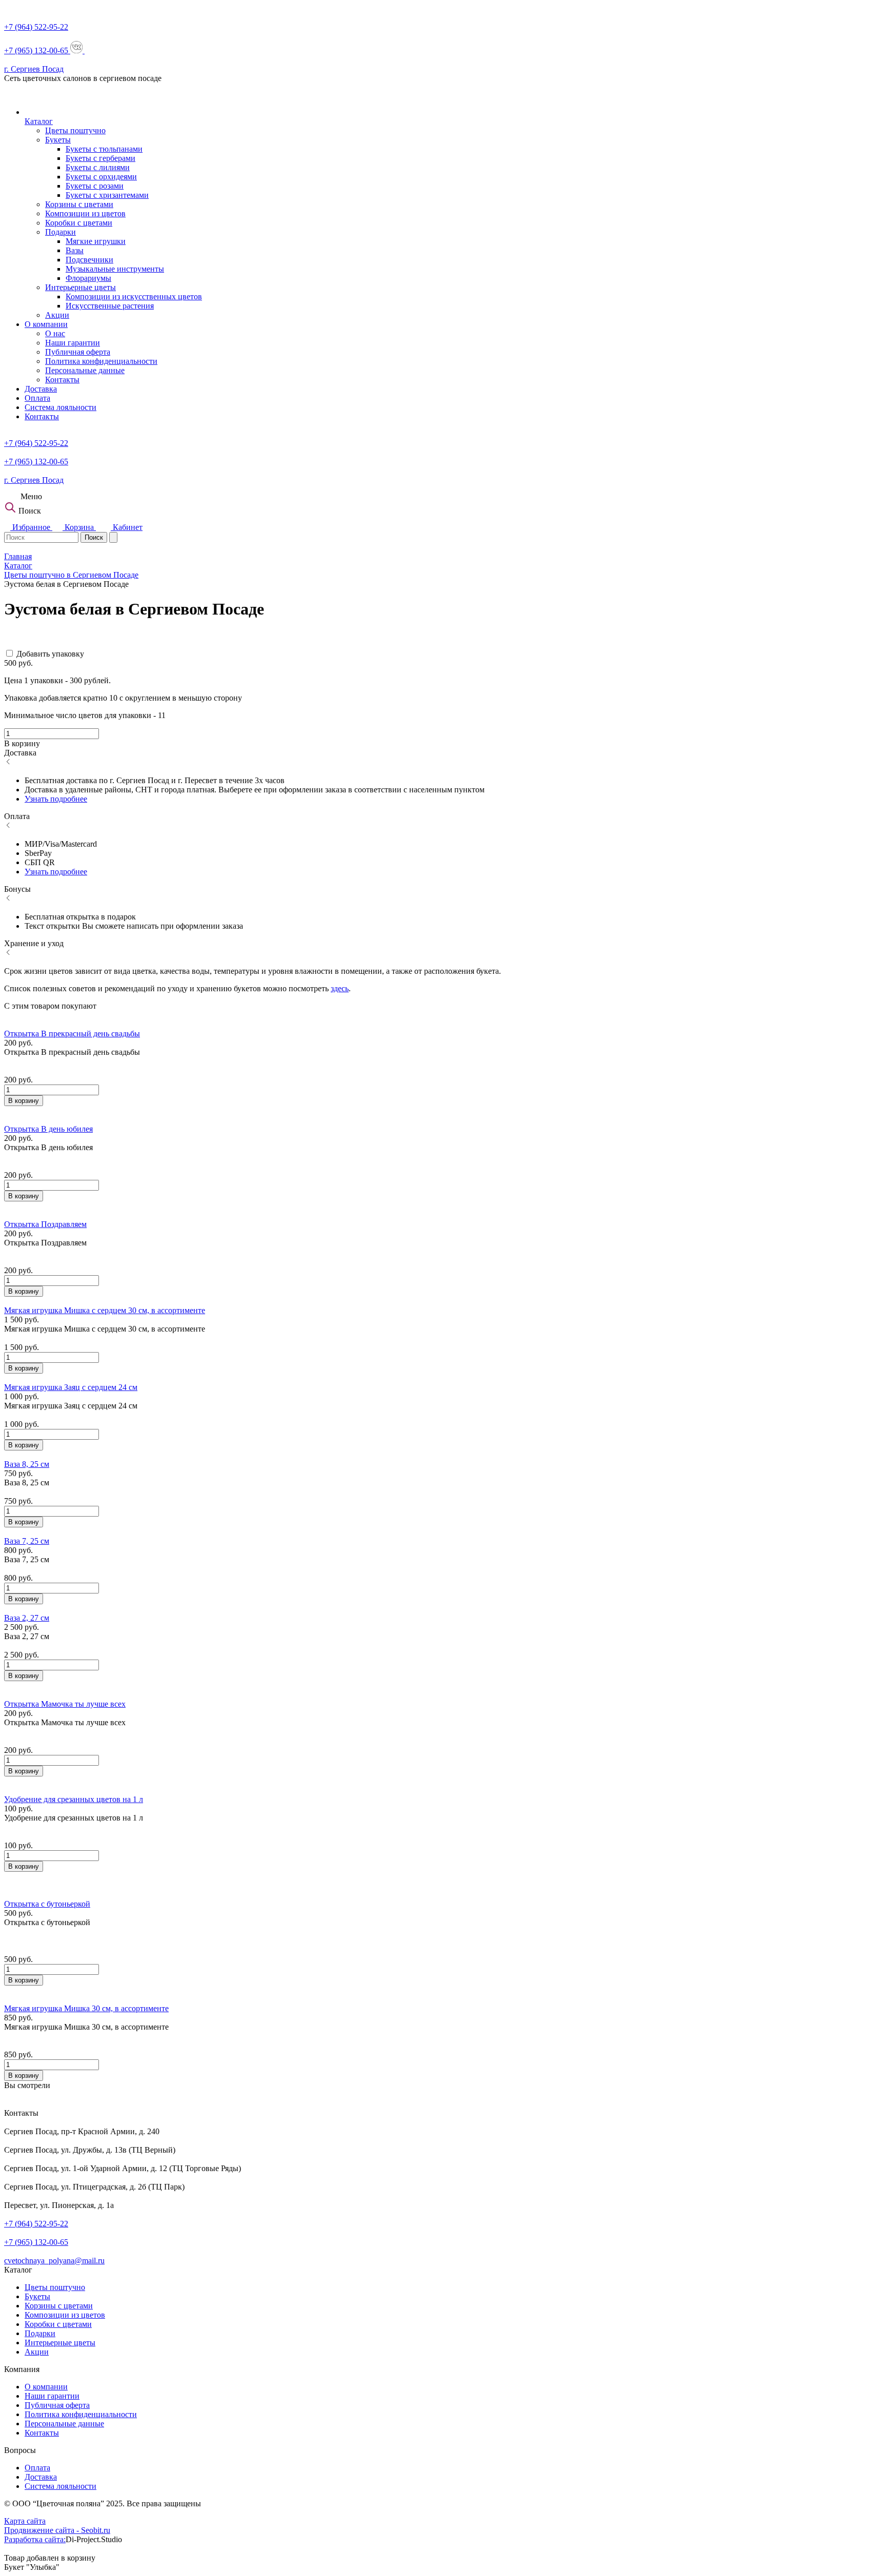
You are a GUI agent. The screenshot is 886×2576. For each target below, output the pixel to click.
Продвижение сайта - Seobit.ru (57, 2530)
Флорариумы (88, 278)
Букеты (58, 140)
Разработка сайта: (35, 2539)
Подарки (61, 232)
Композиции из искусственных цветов (134, 297)
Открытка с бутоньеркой (47, 1904)
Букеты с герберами (100, 158)
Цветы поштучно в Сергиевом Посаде (71, 575)
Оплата (37, 398)
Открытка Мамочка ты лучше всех (65, 1704)
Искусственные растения (110, 306)
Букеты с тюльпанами (104, 149)
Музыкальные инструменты (115, 269)
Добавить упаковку (50, 654)
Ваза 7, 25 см (27, 1541)
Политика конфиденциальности (101, 361)
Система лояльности (61, 407)
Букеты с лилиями (98, 167)
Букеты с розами (95, 186)
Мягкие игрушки (96, 241)
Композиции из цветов (85, 213)
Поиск (94, 537)
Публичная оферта (78, 352)
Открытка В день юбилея (48, 1129)
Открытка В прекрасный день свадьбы (72, 1034)
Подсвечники (89, 260)
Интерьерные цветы (80, 287)
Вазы (75, 250)
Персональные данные (85, 370)
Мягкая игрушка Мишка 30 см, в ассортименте (86, 2008)
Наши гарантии (73, 343)
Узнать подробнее (56, 799)
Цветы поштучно (75, 130)
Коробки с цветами (79, 223)
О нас (55, 333)
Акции (57, 315)
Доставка (41, 389)
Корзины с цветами (79, 204)
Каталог (39, 121)
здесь (340, 988)
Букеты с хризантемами (107, 195)
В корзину (24, 1101)
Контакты (62, 380)
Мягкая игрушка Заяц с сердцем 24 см (71, 1387)
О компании (46, 324)
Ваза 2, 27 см (27, 1618)
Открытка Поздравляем (45, 1224)
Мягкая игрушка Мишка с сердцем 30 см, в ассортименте (105, 1310)
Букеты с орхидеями (101, 177)
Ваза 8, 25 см (27, 1464)
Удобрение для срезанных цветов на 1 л (74, 1799)
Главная (18, 556)
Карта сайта (25, 2521)
